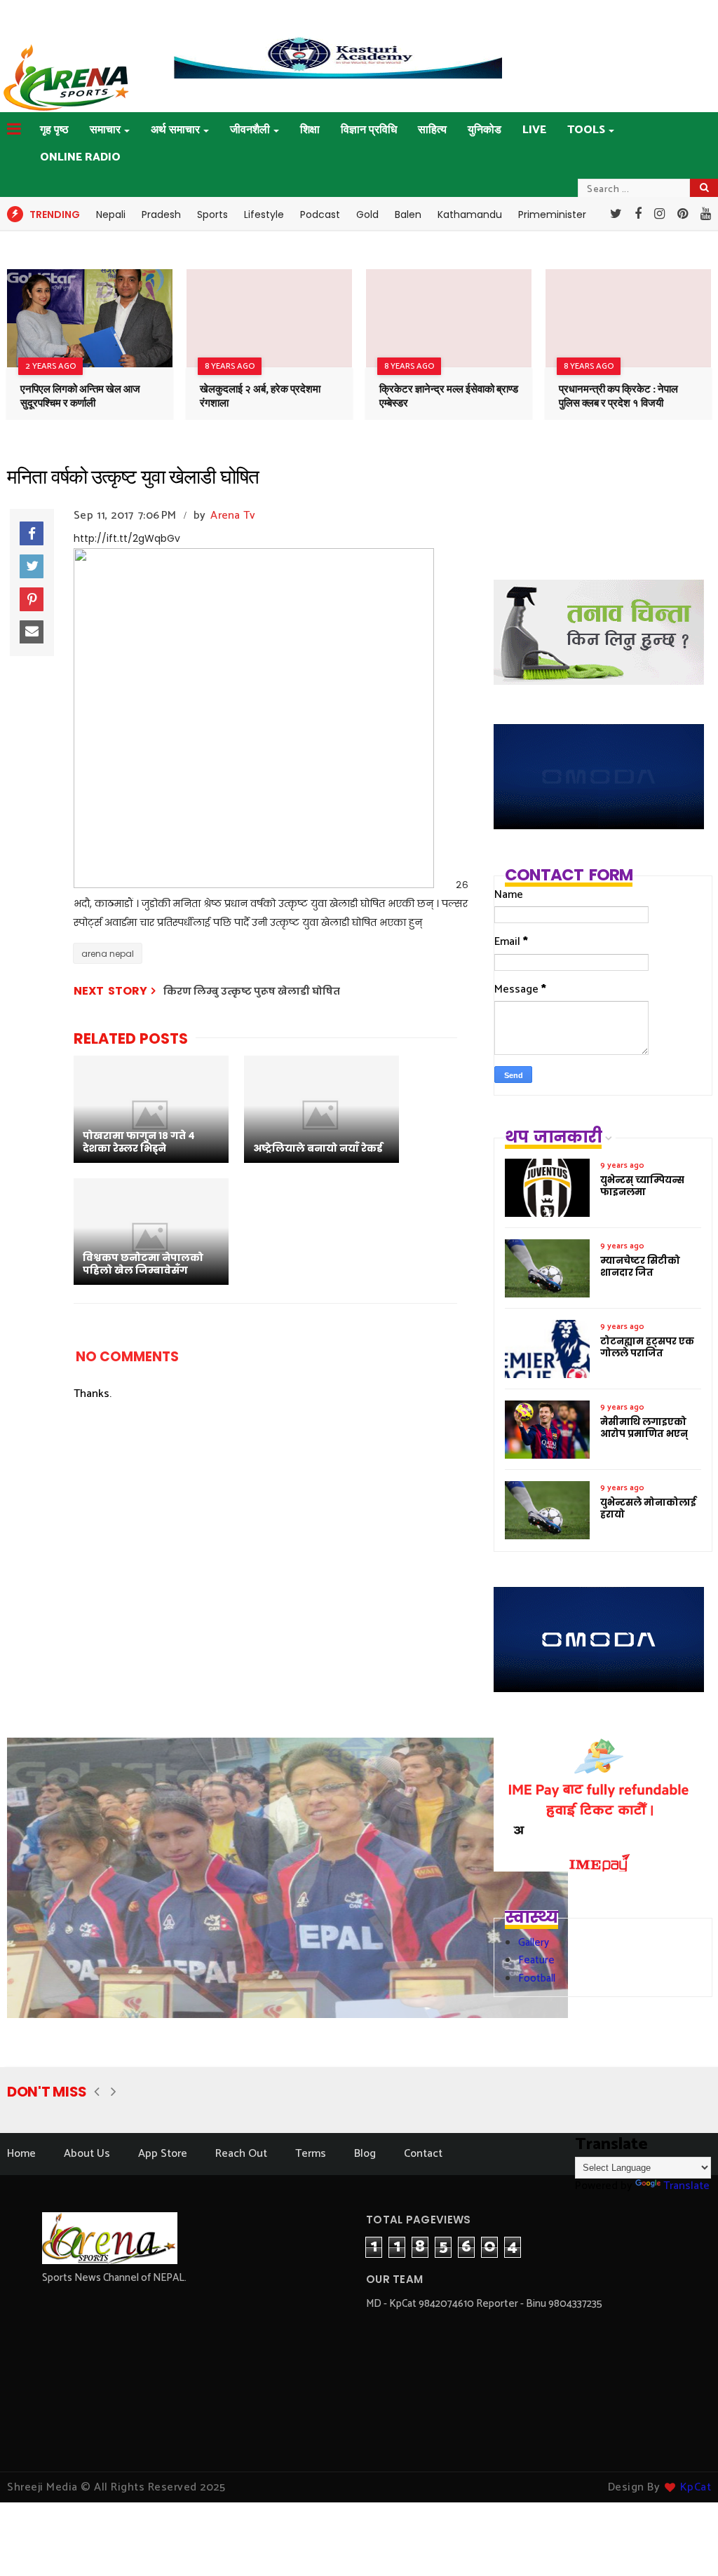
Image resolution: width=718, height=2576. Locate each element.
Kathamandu (470, 214)
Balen (408, 214)
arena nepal (108, 954)
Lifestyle (264, 214)
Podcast (320, 214)
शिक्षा (310, 130)
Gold (367, 214)
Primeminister (552, 214)
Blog (365, 2154)
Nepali (111, 214)
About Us (87, 2154)
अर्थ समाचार (175, 130)
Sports (212, 214)
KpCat (696, 2487)
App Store (163, 2154)
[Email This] (32, 632)
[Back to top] (683, 2542)
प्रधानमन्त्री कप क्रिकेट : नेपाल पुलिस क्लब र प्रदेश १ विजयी (618, 396)
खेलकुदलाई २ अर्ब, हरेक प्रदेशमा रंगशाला (260, 396)
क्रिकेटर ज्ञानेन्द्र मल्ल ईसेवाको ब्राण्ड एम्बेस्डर (449, 396)
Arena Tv (233, 516)
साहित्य (432, 130)
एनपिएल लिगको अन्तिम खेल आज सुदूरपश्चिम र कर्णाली (80, 396)
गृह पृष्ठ (54, 130)
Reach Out (241, 2154)
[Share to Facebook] (32, 533)
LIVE (534, 130)
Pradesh (161, 214)
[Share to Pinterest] (32, 599)
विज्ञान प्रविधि (369, 130)
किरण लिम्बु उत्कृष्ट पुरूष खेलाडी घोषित (252, 991)
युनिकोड (485, 130)
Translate (686, 2186)
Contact (423, 2154)
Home (21, 2154)
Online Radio (80, 157)
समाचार (105, 130)
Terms (311, 2154)
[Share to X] (32, 566)
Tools (586, 130)
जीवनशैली (250, 130)
